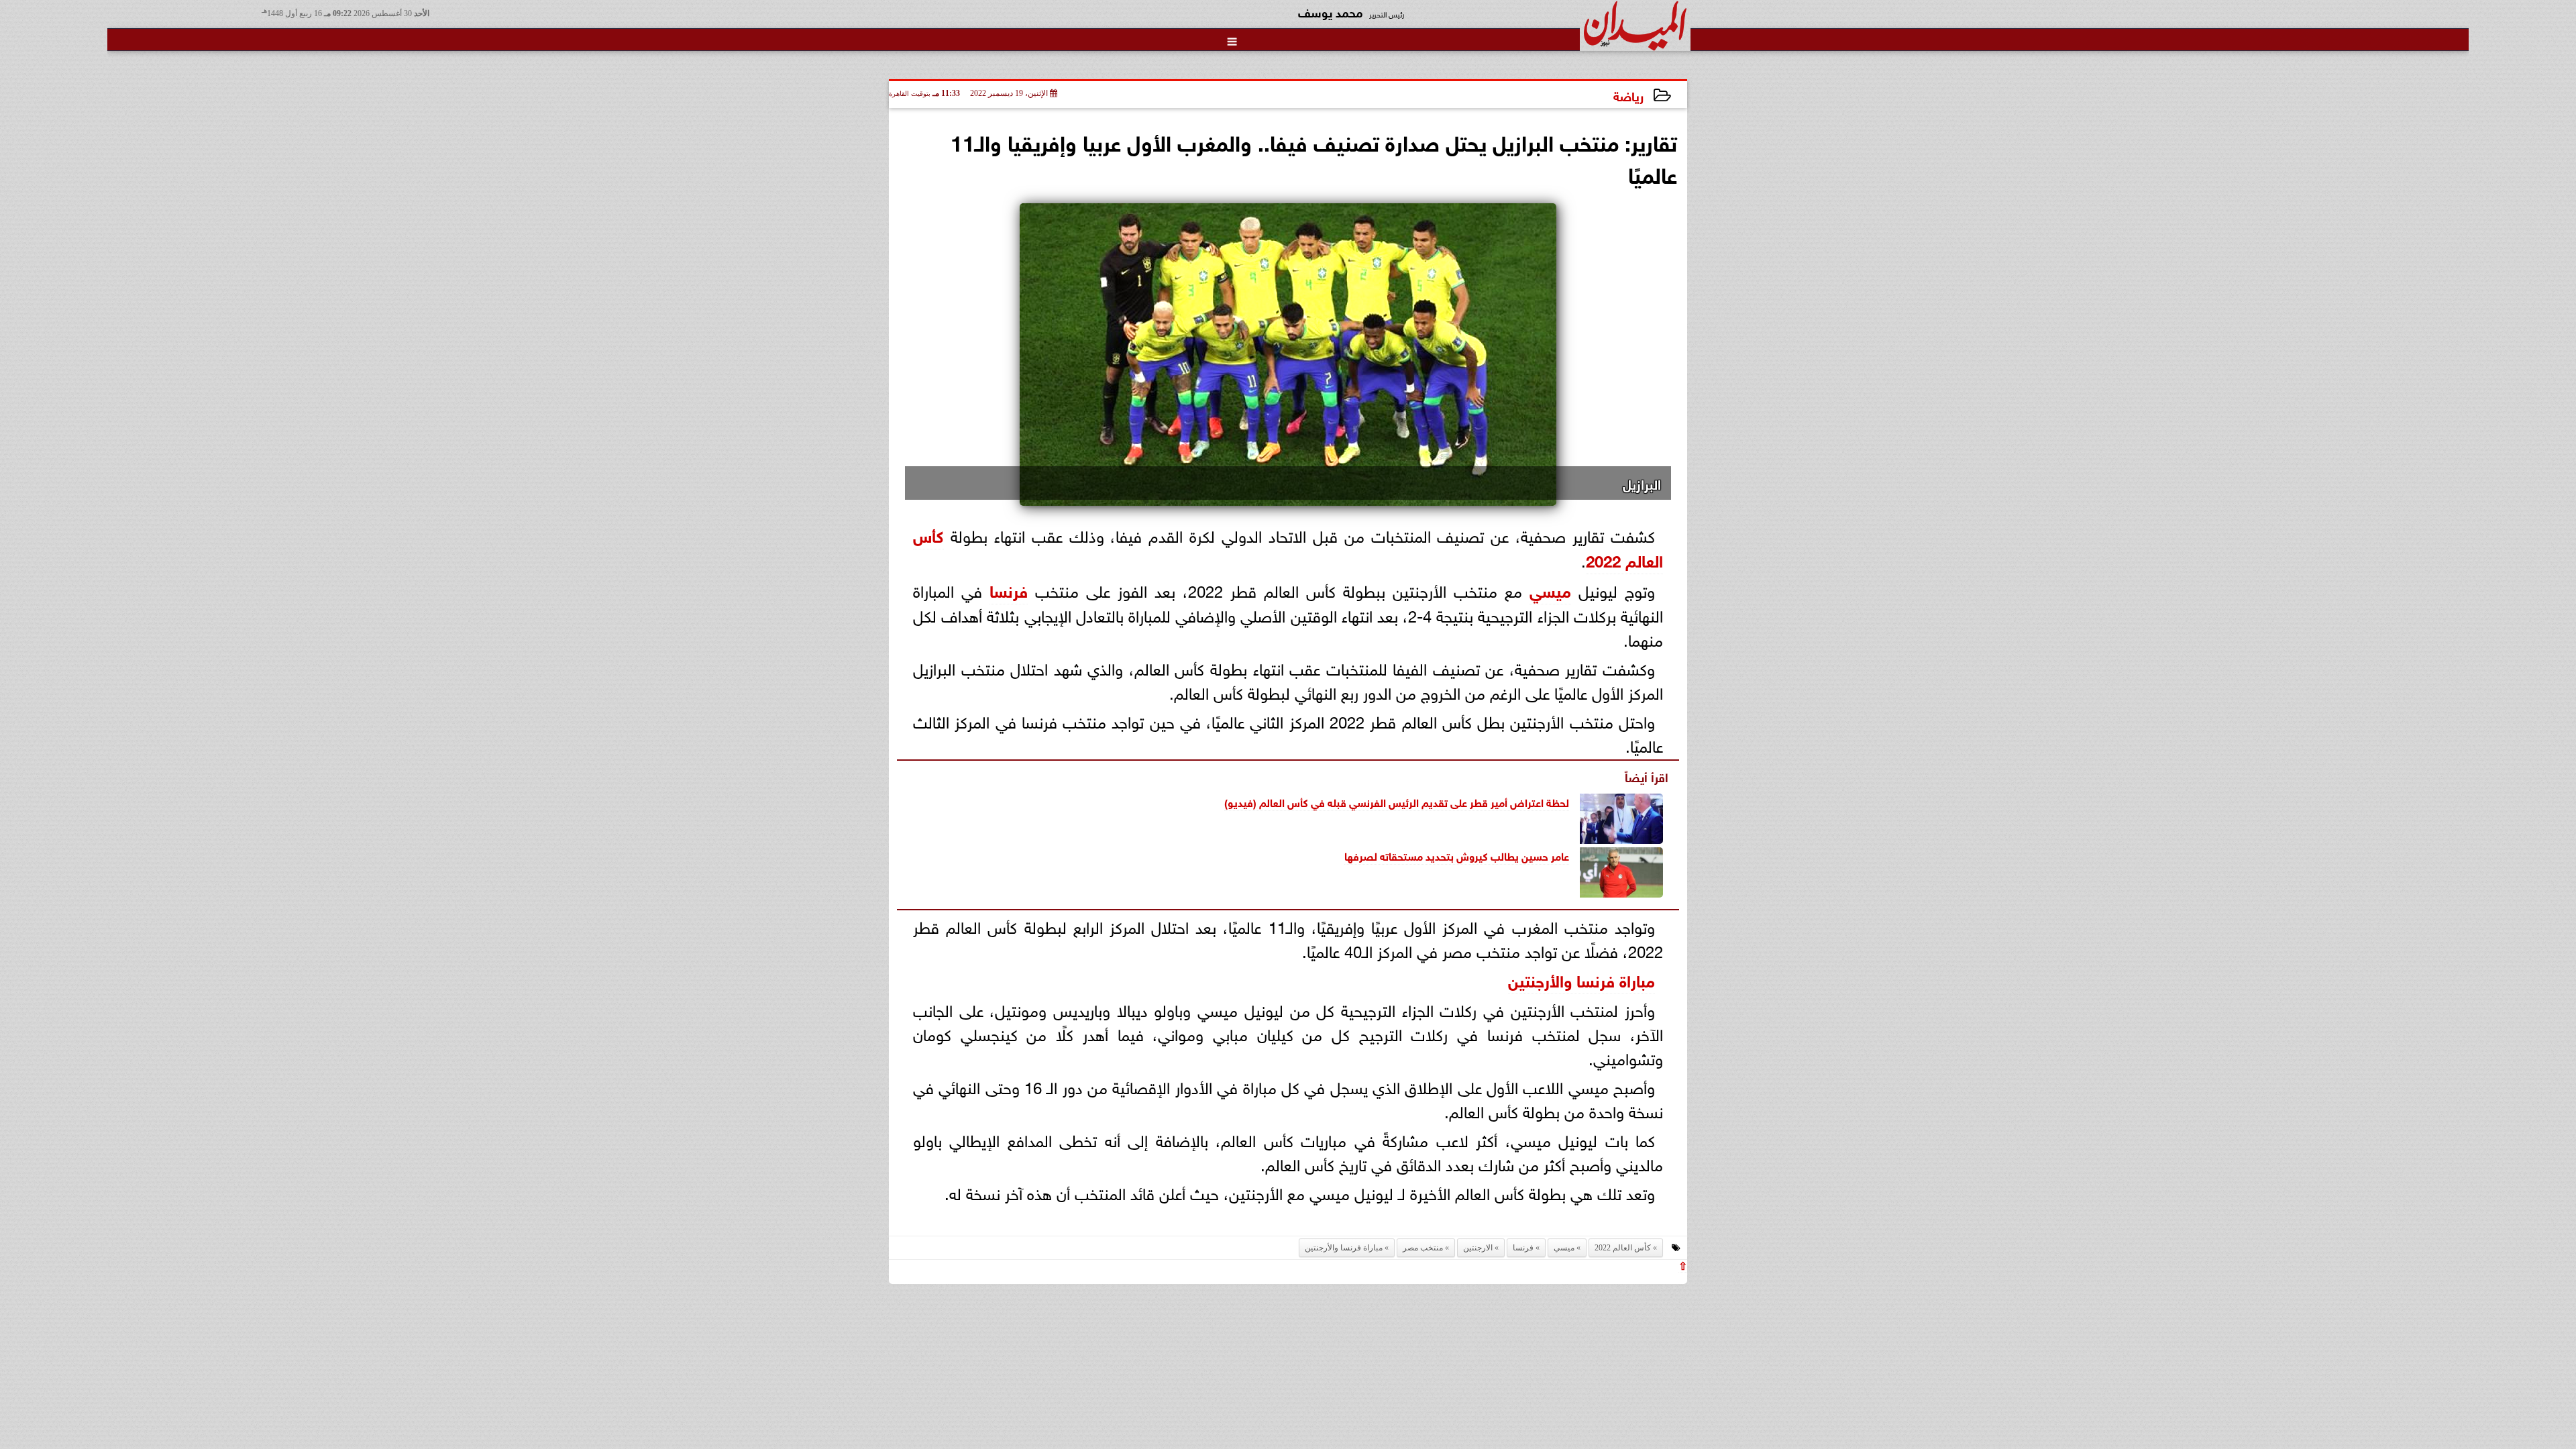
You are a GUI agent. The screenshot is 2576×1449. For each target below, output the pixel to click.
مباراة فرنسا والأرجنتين (1581, 979)
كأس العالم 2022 (1623, 1248)
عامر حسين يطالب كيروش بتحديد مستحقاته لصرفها (1457, 855)
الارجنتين (1478, 1248)
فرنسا (1009, 589)
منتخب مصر (1423, 1248)
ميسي (1550, 589)
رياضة (1628, 95)
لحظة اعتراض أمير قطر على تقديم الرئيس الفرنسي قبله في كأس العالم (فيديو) (1397, 801)
